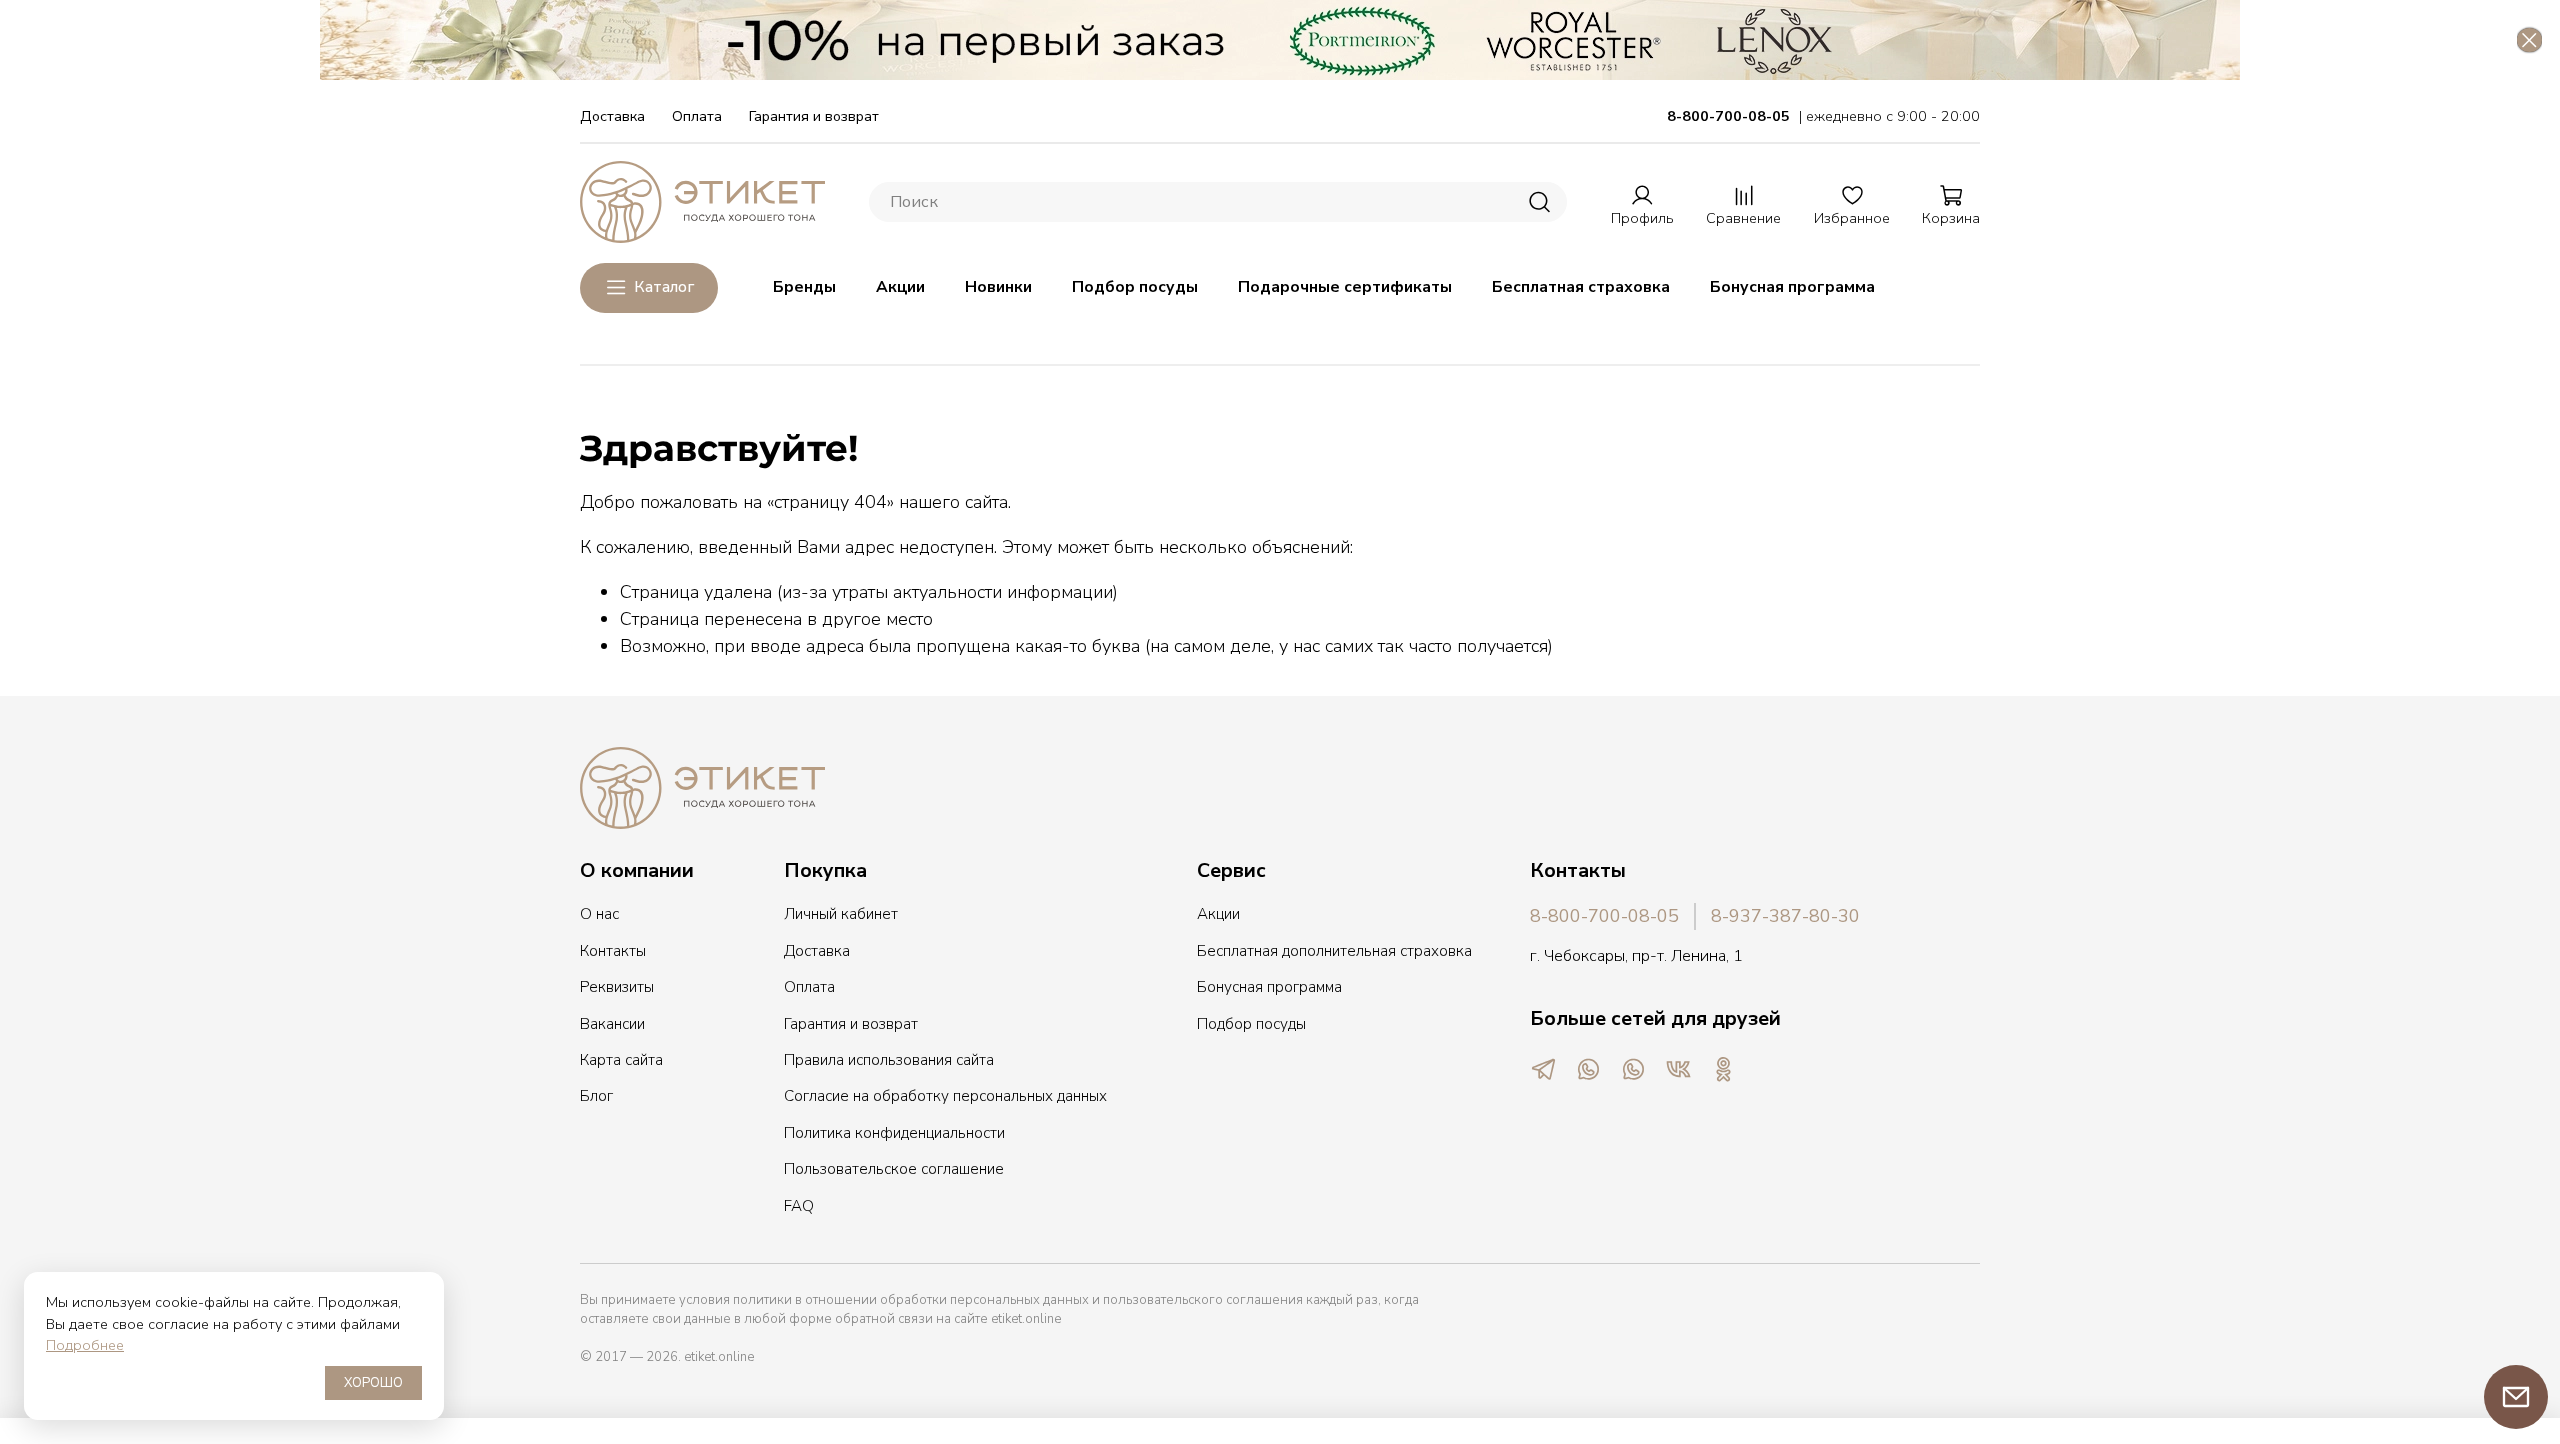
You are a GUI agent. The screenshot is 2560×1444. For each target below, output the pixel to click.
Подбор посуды (1135, 287)
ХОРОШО (373, 1383)
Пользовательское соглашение (894, 1169)
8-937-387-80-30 (1785, 916)
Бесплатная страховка (1581, 287)
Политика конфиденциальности (894, 1133)
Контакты (613, 951)
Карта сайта (621, 1060)
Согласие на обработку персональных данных (945, 1096)
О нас (599, 914)
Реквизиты (617, 987)
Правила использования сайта (889, 1060)
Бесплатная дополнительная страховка (1334, 951)
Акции (900, 287)
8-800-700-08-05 (1604, 916)
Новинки (998, 287)
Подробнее (85, 1345)
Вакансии (612, 1024)
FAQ (799, 1206)
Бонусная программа (1792, 287)
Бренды (804, 287)
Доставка (612, 116)
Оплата (697, 116)
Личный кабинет (841, 914)
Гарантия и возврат (814, 116)
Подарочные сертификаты (1345, 287)
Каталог (664, 287)
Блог (596, 1096)
